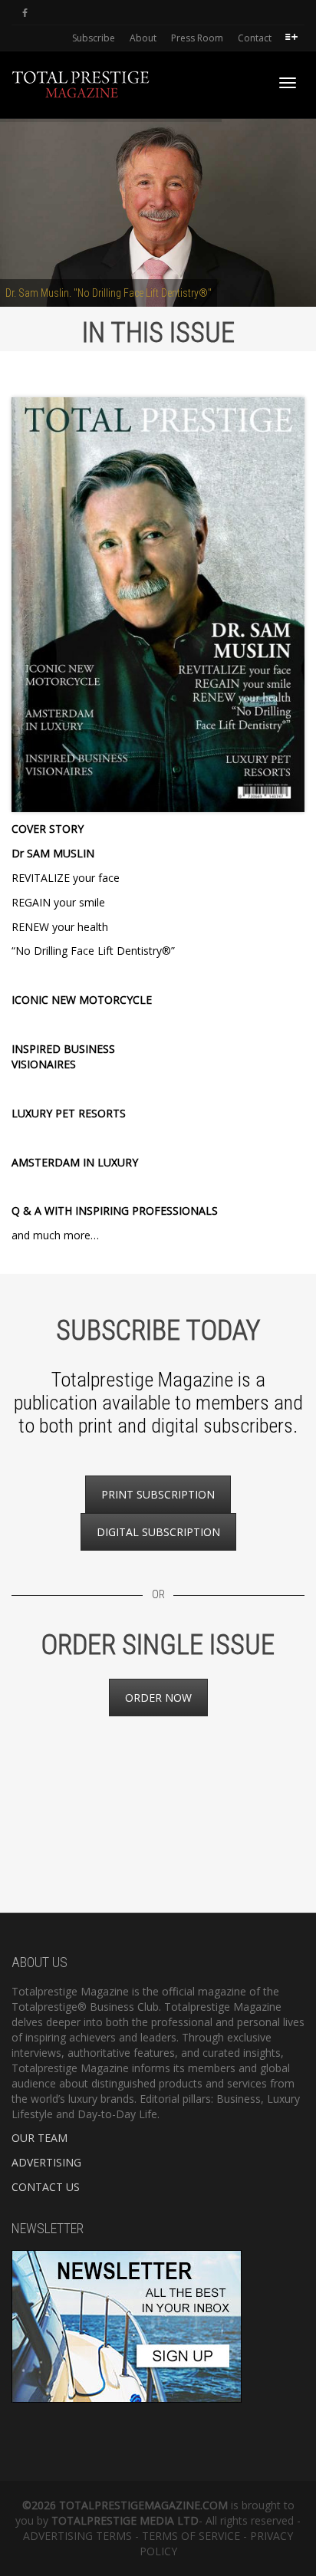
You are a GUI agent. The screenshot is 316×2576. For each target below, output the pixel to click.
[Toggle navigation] (288, 83)
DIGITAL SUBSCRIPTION (158, 1532)
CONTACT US (46, 2187)
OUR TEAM (39, 2138)
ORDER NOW (158, 1698)
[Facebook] (25, 13)
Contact (255, 38)
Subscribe (94, 38)
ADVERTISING (46, 2162)
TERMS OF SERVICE (191, 2536)
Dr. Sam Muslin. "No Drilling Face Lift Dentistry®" (109, 293)
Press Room (197, 38)
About (143, 38)
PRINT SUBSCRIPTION (158, 1494)
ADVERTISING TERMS (77, 2536)
